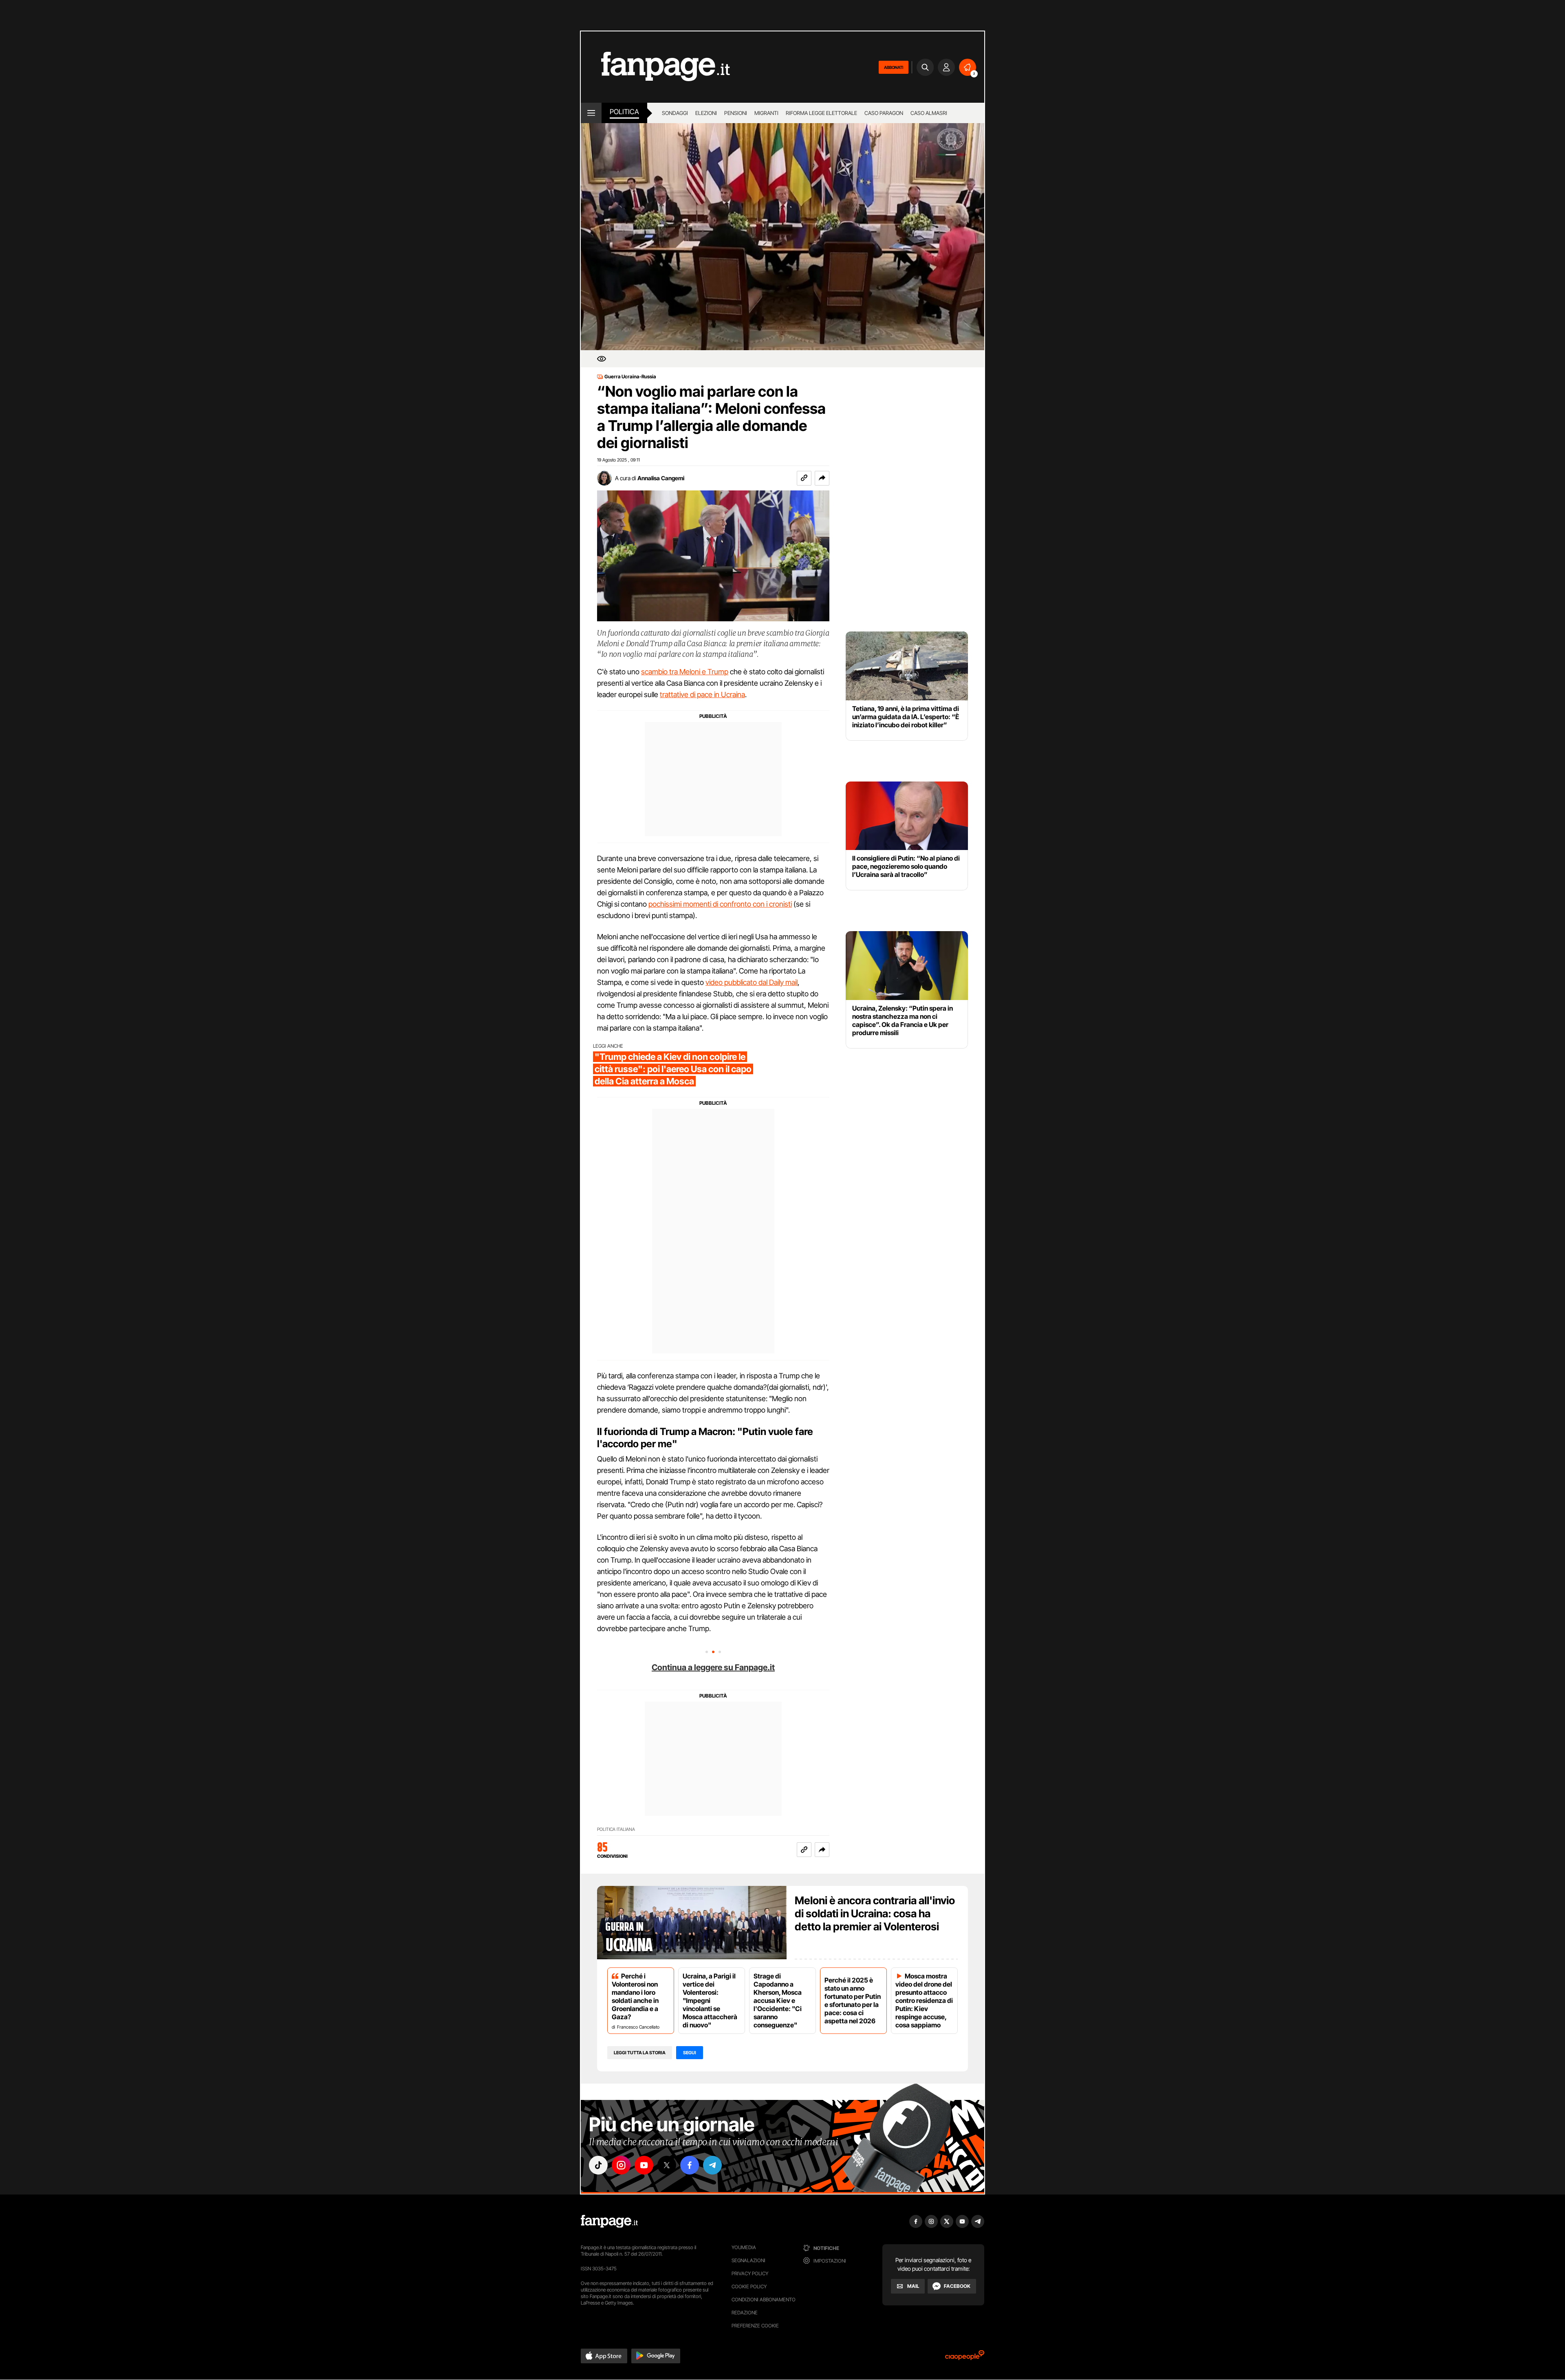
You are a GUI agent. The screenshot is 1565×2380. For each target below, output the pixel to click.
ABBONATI (894, 67)
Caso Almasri (929, 113)
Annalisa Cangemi (661, 478)
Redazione (745, 2313)
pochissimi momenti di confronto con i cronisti (720, 904)
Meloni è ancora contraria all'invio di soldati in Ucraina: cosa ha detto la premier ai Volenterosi (875, 1913)
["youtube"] (644, 2165)
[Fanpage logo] (655, 67)
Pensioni (736, 113)
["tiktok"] (598, 2165)
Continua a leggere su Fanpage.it (713, 1667)
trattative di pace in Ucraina (702, 694)
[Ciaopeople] (965, 2358)
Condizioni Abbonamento (764, 2299)
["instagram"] (621, 2165)
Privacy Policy (750, 2273)
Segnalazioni (748, 2260)
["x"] (667, 2165)
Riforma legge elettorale (821, 113)
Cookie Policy (749, 2286)
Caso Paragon (884, 113)
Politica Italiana (616, 1829)
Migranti (766, 113)
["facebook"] (690, 2165)
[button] (822, 478)
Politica (624, 112)
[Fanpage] (609, 2221)
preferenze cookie (755, 2326)
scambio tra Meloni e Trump (685, 672)
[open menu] (591, 113)
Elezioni (706, 113)
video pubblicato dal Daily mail (752, 982)
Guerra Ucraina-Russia (630, 377)
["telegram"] (712, 2165)
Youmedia (744, 2247)
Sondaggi (675, 113)
